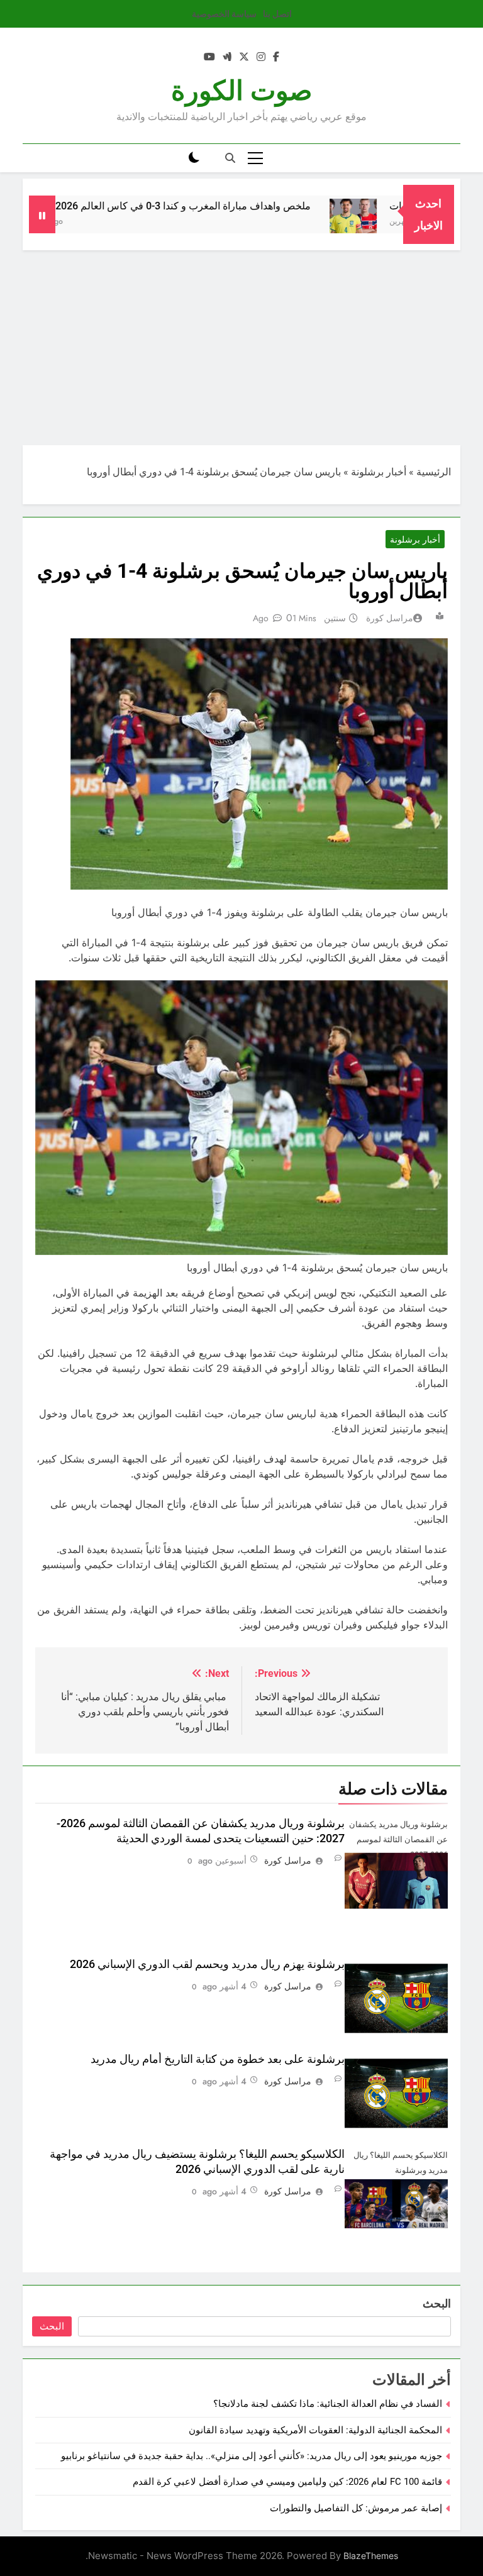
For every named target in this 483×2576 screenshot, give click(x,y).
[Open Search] (230, 158)
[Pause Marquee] (42, 214)
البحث (437, 2303)
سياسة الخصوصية (224, 14)
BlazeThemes (371, 2556)
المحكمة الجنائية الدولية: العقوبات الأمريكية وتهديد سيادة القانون (315, 2430)
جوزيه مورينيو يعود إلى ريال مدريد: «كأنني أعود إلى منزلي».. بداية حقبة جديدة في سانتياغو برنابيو (252, 2456)
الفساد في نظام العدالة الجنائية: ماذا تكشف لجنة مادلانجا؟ (328, 2404)
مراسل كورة (390, 618)
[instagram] (261, 57)
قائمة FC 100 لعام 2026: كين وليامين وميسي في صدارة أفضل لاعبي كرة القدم (287, 2482)
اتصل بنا (277, 14)
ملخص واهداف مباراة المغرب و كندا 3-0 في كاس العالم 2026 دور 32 (211, 206)
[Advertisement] (241, 345)
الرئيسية (434, 472)
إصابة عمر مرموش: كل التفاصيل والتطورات (356, 2508)
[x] (244, 57)
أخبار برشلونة (379, 472)
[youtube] (209, 57)
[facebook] (276, 57)
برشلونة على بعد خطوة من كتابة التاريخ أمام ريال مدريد (218, 2059)
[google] (227, 57)
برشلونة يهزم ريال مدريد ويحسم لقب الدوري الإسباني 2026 (207, 1964)
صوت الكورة (242, 91)
